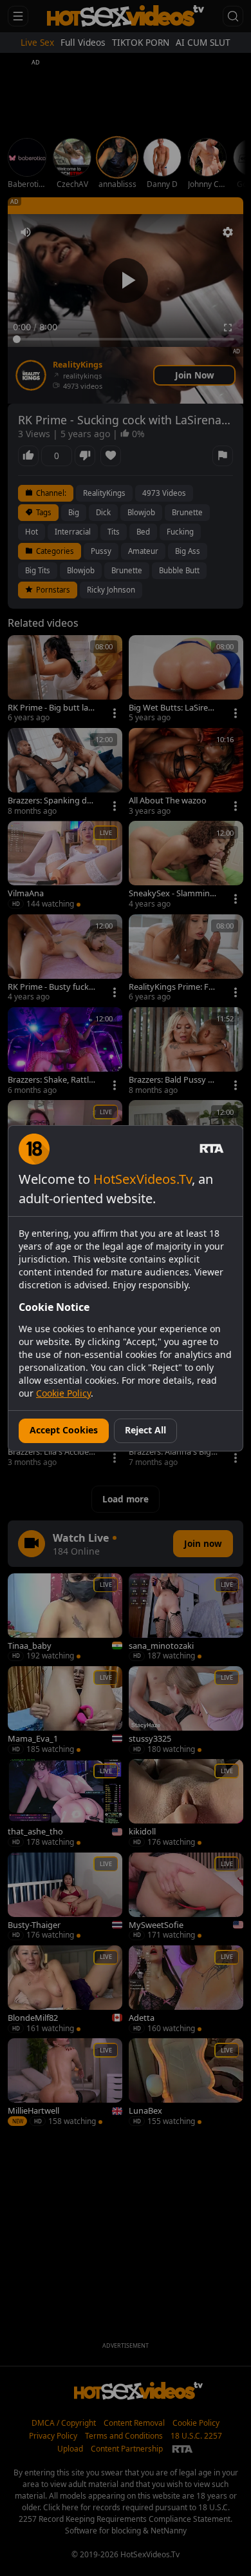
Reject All (145, 1430)
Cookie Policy (63, 1393)
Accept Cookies (64, 1430)
